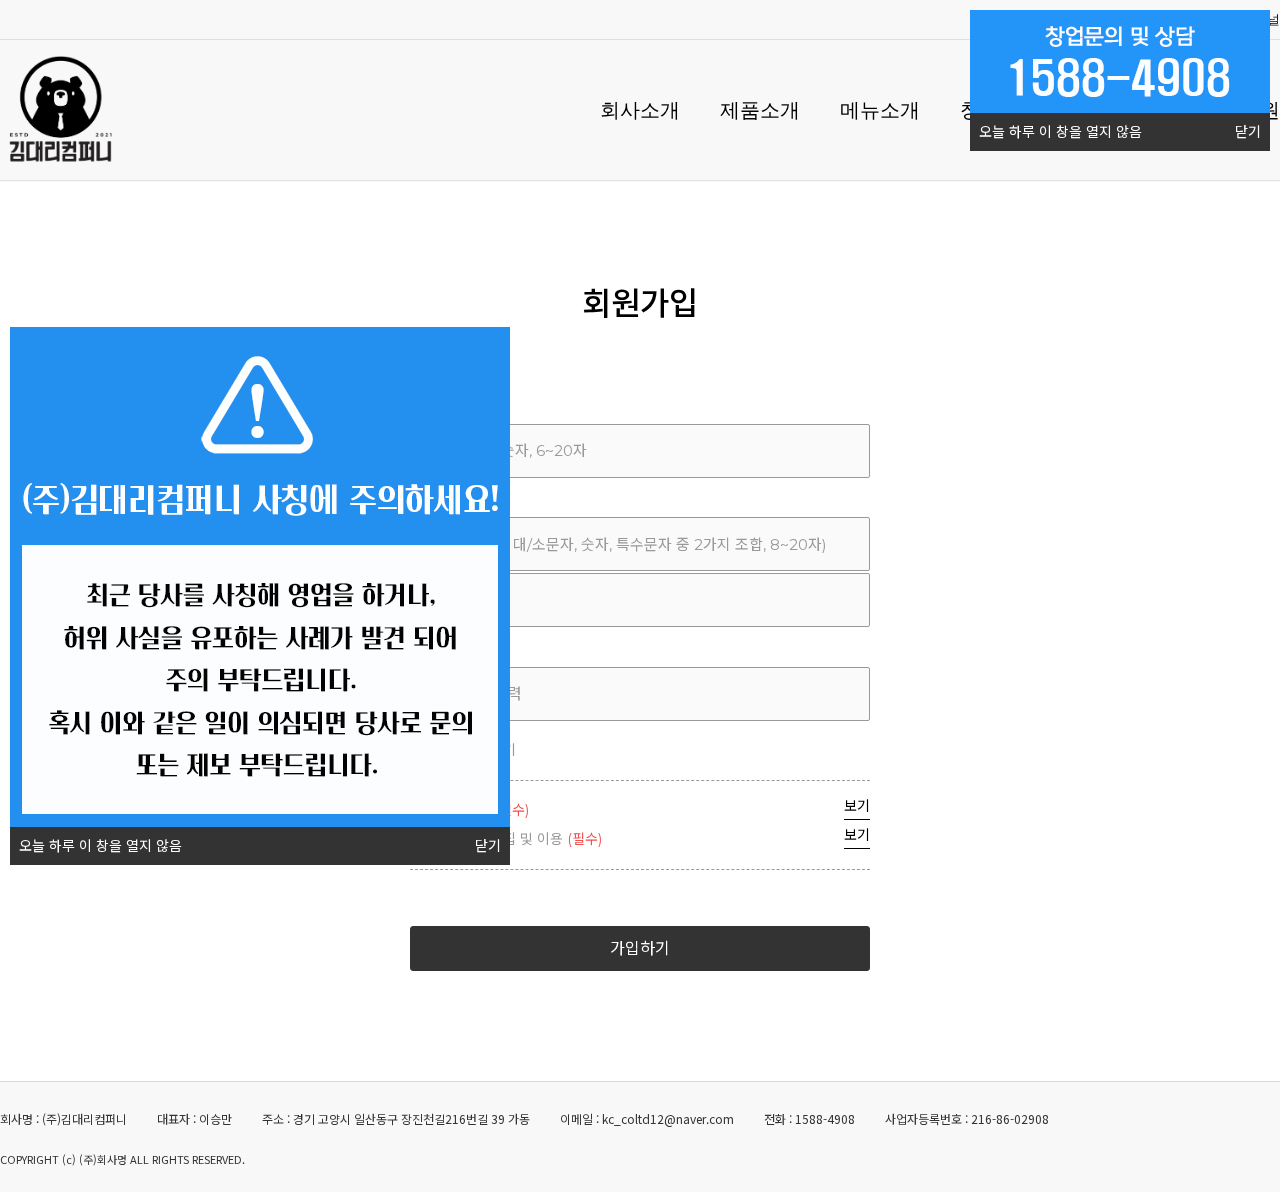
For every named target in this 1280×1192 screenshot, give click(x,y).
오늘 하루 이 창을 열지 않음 (1060, 132)
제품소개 (760, 110)
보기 (857, 806)
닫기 (1248, 132)
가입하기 (640, 948)
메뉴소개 (880, 110)
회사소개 (640, 110)
